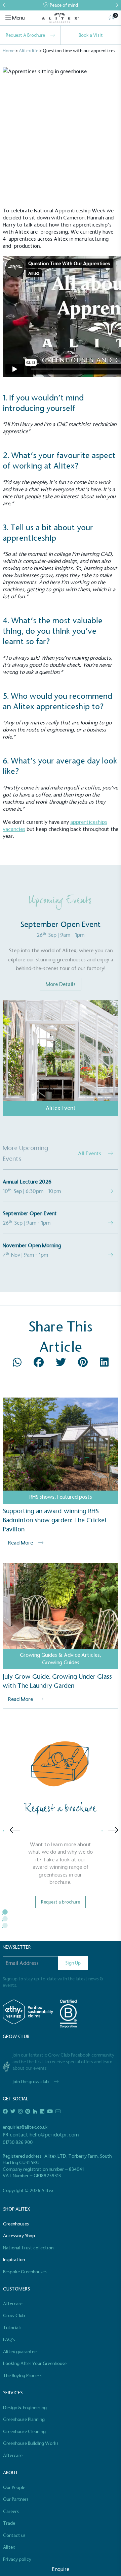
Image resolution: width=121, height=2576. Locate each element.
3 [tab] (10, 1930)
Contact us (14, 2535)
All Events (90, 1153)
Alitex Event (61, 1108)
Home (9, 51)
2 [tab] (10, 1924)
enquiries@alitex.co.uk (25, 2127)
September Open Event (30, 1213)
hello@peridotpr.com (54, 2135)
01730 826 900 (18, 2142)
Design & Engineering (25, 2408)
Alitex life (29, 51)
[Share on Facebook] (39, 1364)
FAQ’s (9, 2340)
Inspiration (14, 2260)
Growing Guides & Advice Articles (60, 1655)
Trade (9, 2523)
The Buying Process (22, 2376)
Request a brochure (61, 1902)
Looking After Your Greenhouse (35, 2363)
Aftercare (13, 2304)
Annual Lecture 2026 (27, 1182)
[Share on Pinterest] (84, 1364)
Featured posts (75, 1497)
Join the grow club (31, 2082)
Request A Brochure (25, 35)
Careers (11, 2511)
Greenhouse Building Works (31, 2443)
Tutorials (12, 2328)
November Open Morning (32, 1245)
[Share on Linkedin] (104, 1364)
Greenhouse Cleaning (24, 2432)
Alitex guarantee (20, 2352)
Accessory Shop (19, 2236)
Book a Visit (91, 35)
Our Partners (16, 2499)
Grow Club (14, 2316)
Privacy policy (17, 2559)
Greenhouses (16, 2224)
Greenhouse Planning (24, 2419)
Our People (14, 2488)
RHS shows (42, 1497)
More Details (61, 984)
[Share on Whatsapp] (18, 1364)
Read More (21, 1543)
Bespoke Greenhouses (25, 2272)
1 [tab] (10, 1917)
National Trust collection (28, 2248)
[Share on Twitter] (62, 1364)
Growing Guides (61, 1662)
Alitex (9, 2547)
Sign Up (73, 1963)
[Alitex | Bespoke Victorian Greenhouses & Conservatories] (60, 18)
